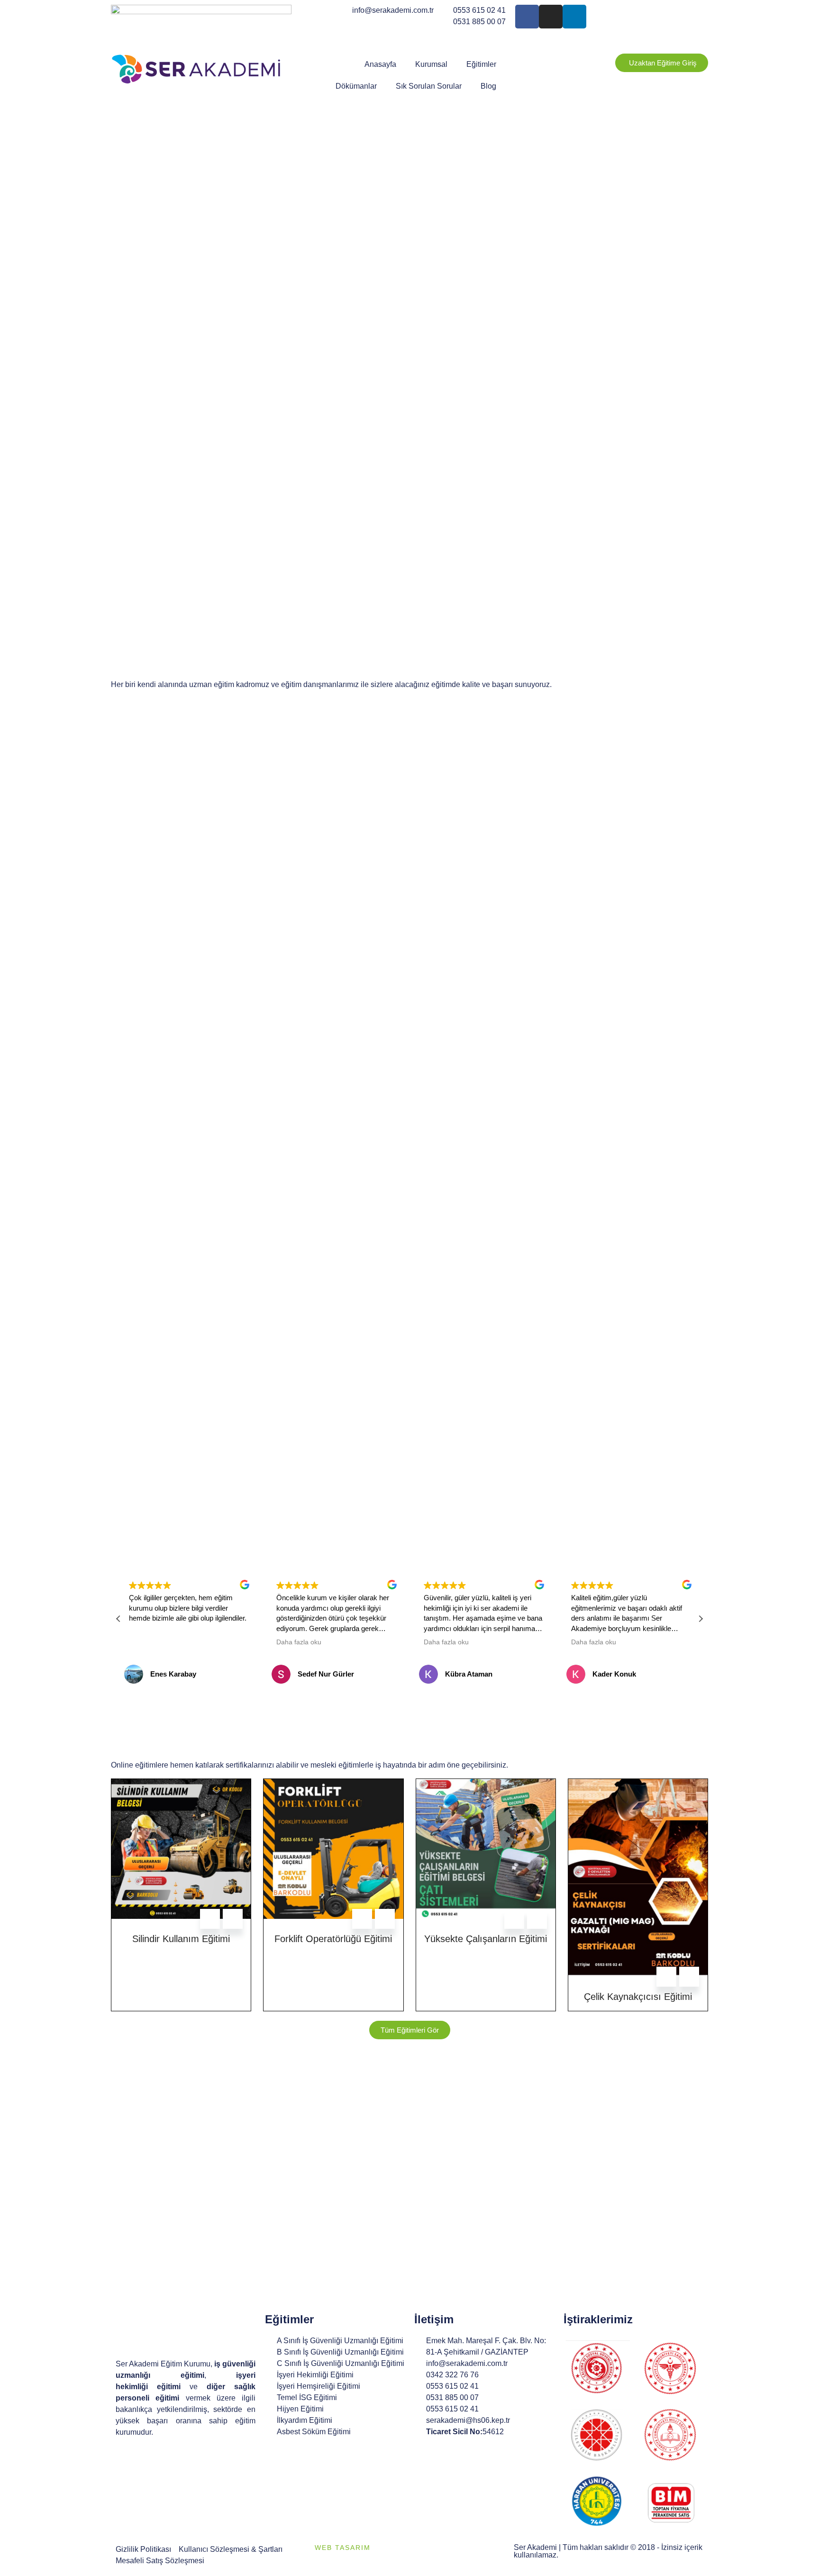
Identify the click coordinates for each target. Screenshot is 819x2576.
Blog (488, 86)
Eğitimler (481, 64)
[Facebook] (527, 17)
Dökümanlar (356, 86)
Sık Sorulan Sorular (429, 86)
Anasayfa (380, 64)
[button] (701, 1619)
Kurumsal (431, 64)
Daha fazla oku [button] (299, 1642)
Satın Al (210, 1919)
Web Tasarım (343, 2548)
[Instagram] (551, 17)
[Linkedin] (574, 17)
